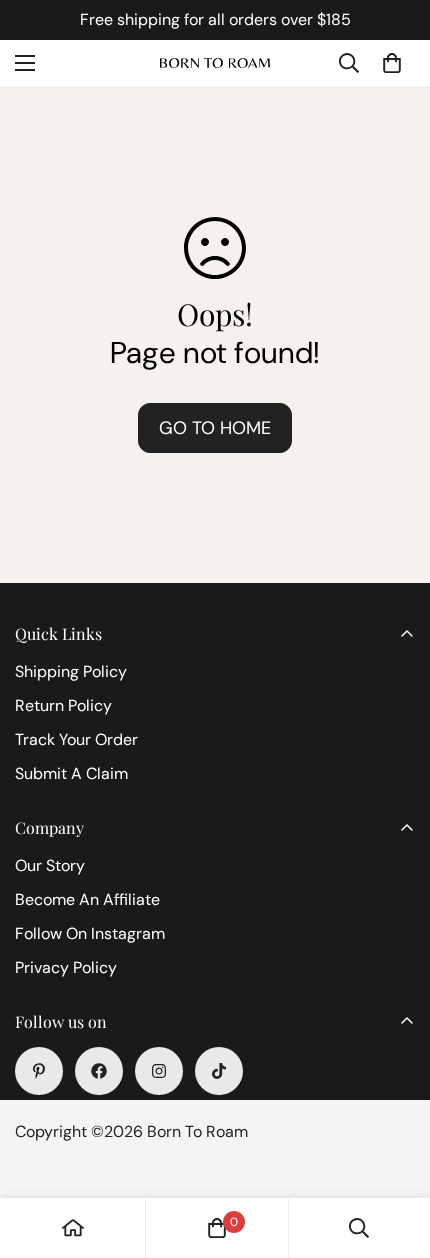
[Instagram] (159, 1071)
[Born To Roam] (215, 63)
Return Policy (63, 705)
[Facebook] (99, 1071)
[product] (73, 1228)
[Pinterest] (39, 1071)
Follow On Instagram (90, 933)
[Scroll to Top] (394, 1152)
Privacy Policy (66, 967)
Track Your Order (76, 739)
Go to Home (215, 428)
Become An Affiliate (87, 899)
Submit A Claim (71, 773)
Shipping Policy (71, 671)
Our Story (50, 865)
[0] (392, 63)
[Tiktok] (219, 1071)
